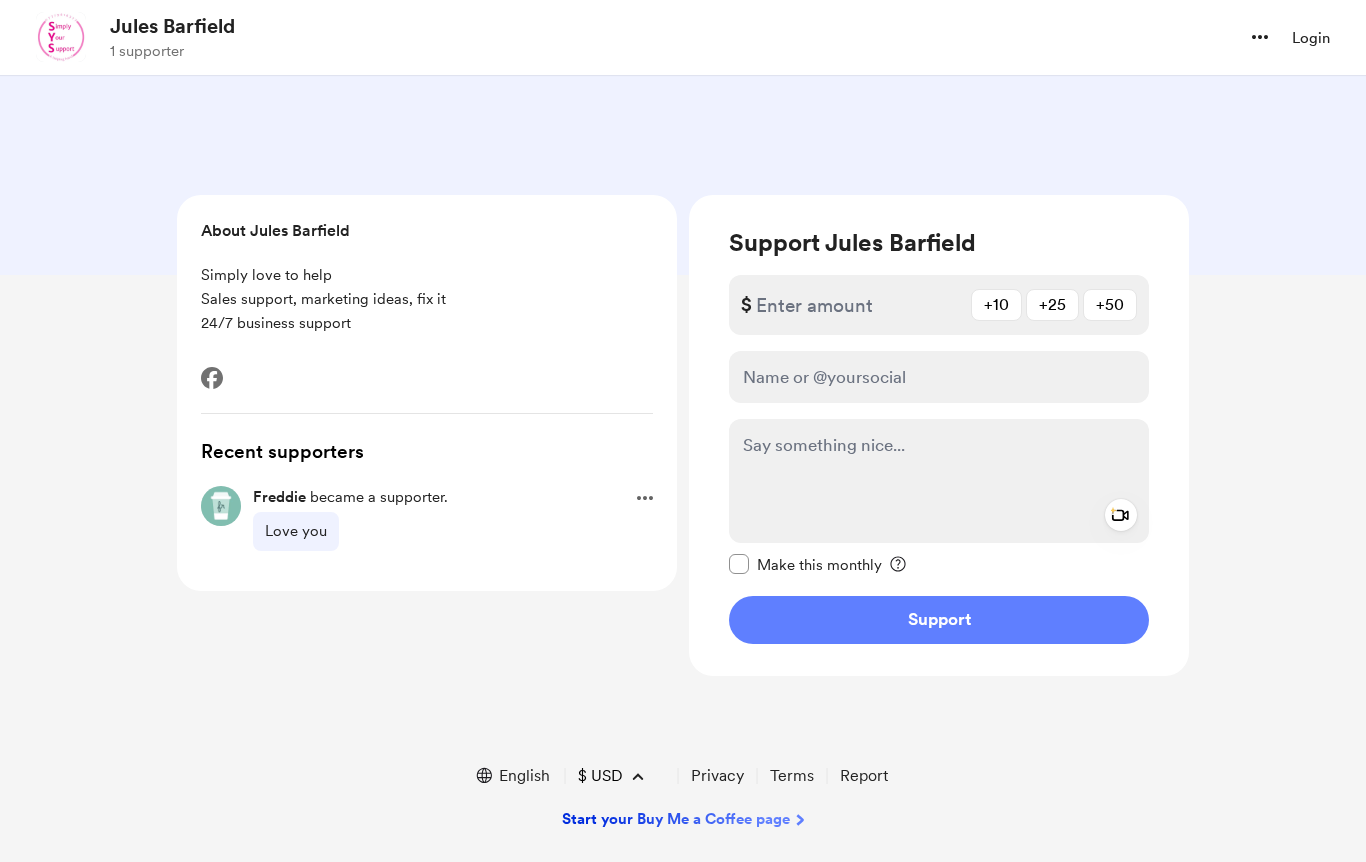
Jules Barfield (172, 26)
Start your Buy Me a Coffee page (676, 819)
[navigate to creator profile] (61, 37)
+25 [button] (1052, 304)
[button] (1260, 37)
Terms (792, 775)
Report (864, 775)
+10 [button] (996, 304)
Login (1311, 38)
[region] (939, 435)
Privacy (717, 775)
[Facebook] (212, 378)
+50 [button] (1110, 304)
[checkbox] (805, 564)
